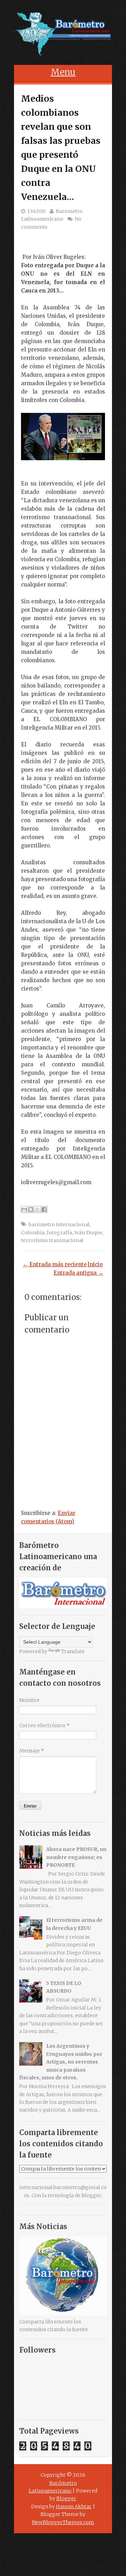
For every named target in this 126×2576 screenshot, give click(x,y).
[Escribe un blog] (31, 1209)
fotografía (59, 1233)
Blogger (91, 2195)
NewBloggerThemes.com (63, 2522)
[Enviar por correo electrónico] (24, 1209)
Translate (73, 1651)
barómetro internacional (59, 1225)
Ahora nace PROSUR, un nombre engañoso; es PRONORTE (76, 1857)
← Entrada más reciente (55, 1264)
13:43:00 (36, 211)
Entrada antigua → (78, 1273)
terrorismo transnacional (52, 1240)
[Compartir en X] (37, 1209)
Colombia (33, 1233)
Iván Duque (88, 1233)
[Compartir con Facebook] (44, 1209)
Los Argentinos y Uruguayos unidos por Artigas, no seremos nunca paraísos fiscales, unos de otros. (61, 2062)
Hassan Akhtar (74, 2507)
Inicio (95, 1264)
